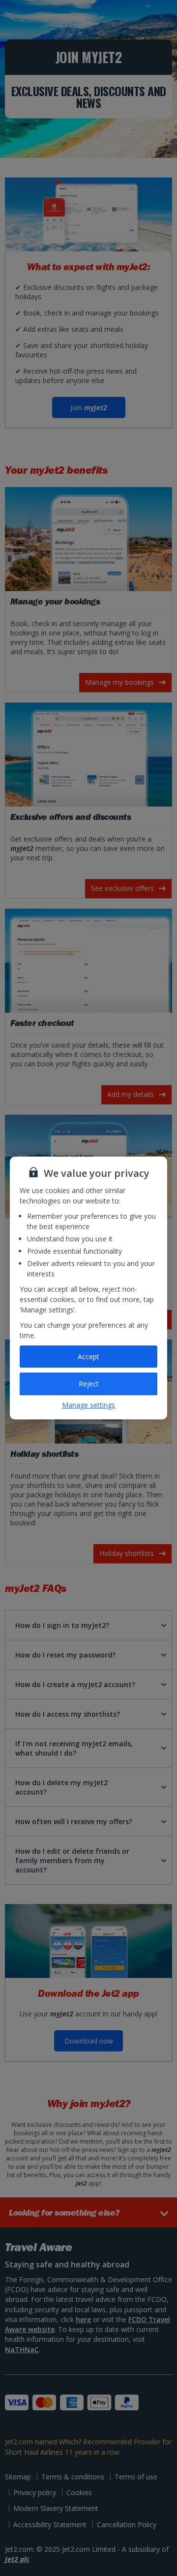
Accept (88, 1357)
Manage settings (88, 1405)
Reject (89, 1384)
